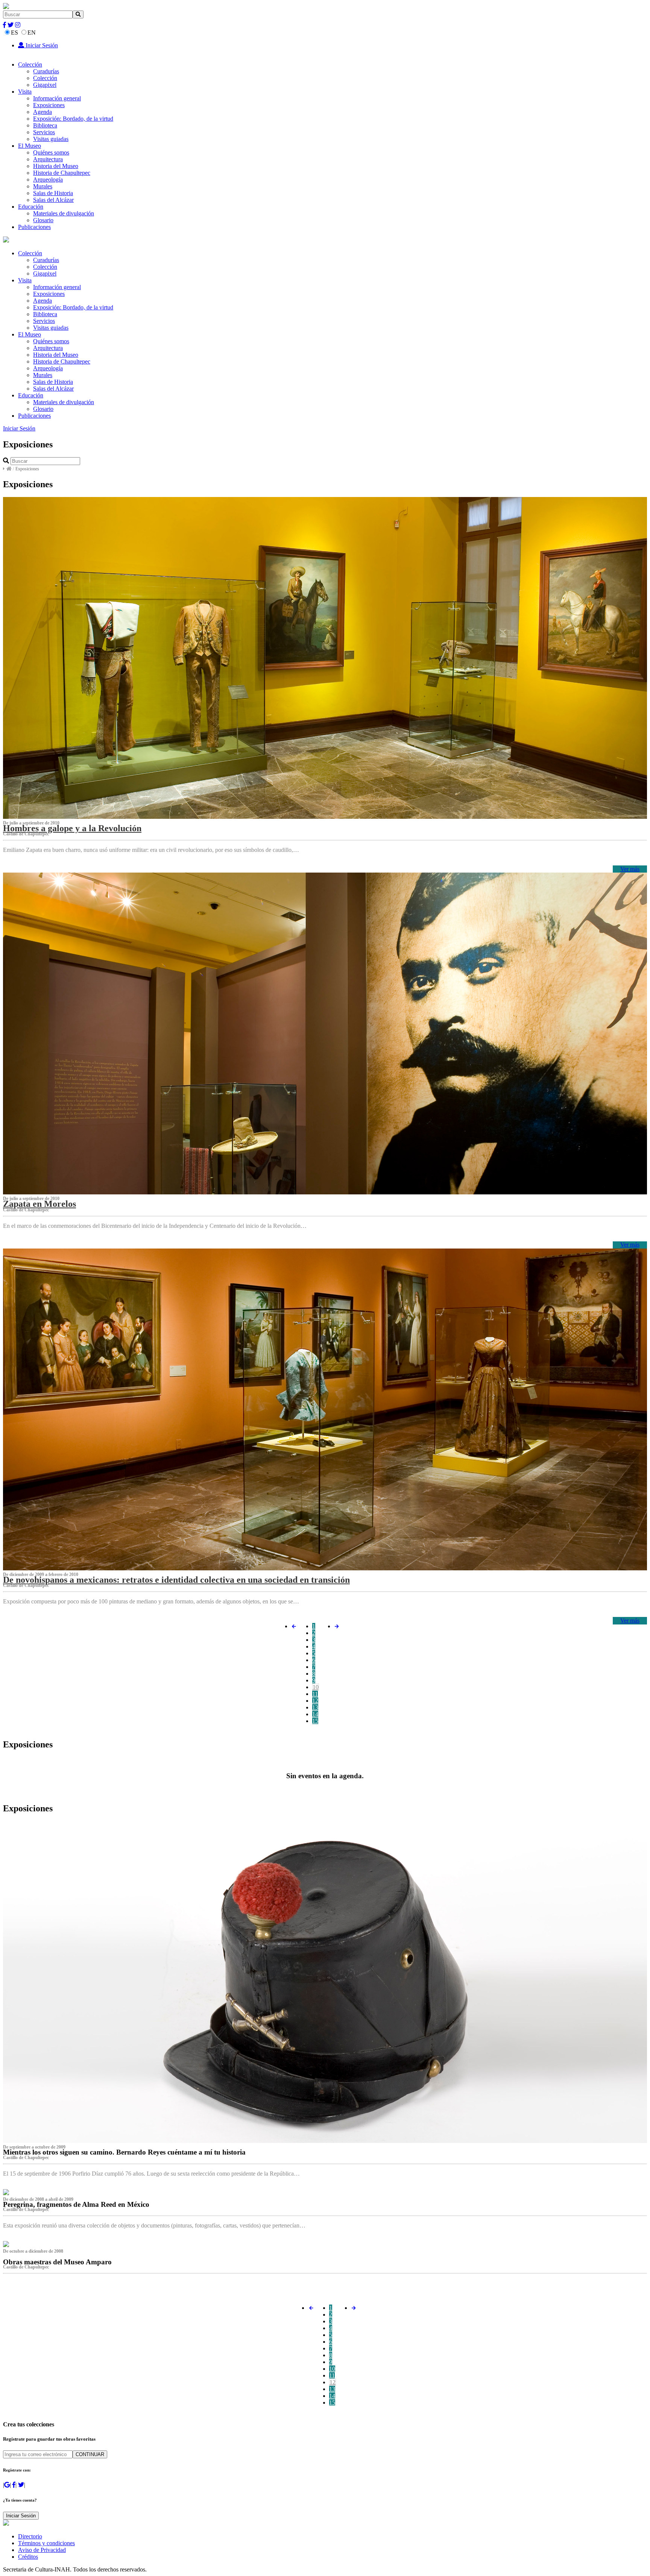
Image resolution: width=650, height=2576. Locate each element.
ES (14, 33)
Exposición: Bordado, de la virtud (73, 119)
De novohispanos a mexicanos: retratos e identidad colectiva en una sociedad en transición (176, 1580)
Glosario (43, 220)
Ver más (630, 869)
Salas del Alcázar (53, 200)
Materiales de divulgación (64, 213)
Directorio (30, 2536)
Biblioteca (45, 125)
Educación (31, 207)
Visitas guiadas (51, 139)
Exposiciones (49, 105)
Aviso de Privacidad (42, 2550)
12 (315, 1701)
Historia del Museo (56, 166)
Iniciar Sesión (41, 45)
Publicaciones (34, 227)
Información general (57, 98)
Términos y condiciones (46, 2543)
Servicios (44, 132)
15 (315, 1721)
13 (315, 1707)
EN (32, 33)
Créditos (28, 2557)
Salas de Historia (53, 193)
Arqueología (48, 180)
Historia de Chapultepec (62, 173)
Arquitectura (48, 159)
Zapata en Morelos (39, 1204)
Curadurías (46, 71)
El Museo (30, 146)
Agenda (43, 112)
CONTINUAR (90, 2454)
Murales (43, 186)
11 (315, 1694)
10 (316, 1687)
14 (315, 1714)
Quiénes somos (51, 152)
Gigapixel (45, 85)
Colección (30, 64)
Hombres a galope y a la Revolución (72, 828)
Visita (25, 92)
